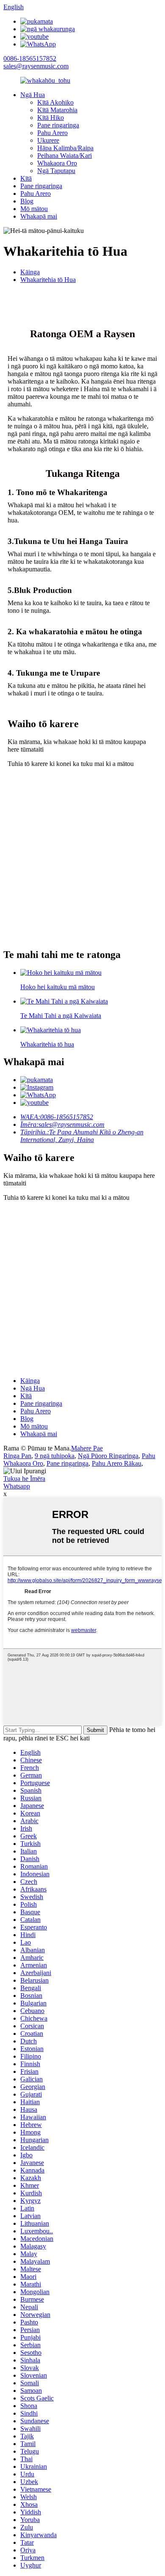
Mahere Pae (87, 1448)
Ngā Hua (33, 95)
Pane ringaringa (58, 125)
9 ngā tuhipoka (55, 1456)
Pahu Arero (52, 133)
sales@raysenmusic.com (36, 66)
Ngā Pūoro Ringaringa (108, 1456)
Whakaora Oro (57, 163)
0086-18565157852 (30, 58)
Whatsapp (17, 1486)
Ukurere (48, 140)
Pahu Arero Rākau (117, 1463)
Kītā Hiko (51, 118)
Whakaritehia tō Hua (48, 280)
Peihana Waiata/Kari (65, 156)
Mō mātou (34, 209)
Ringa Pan (17, 1456)
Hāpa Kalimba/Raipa (65, 148)
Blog (27, 201)
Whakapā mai (39, 216)
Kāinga (30, 272)
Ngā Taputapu (56, 171)
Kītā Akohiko (55, 102)
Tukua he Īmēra (24, 1479)
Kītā (26, 178)
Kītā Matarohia (57, 110)
